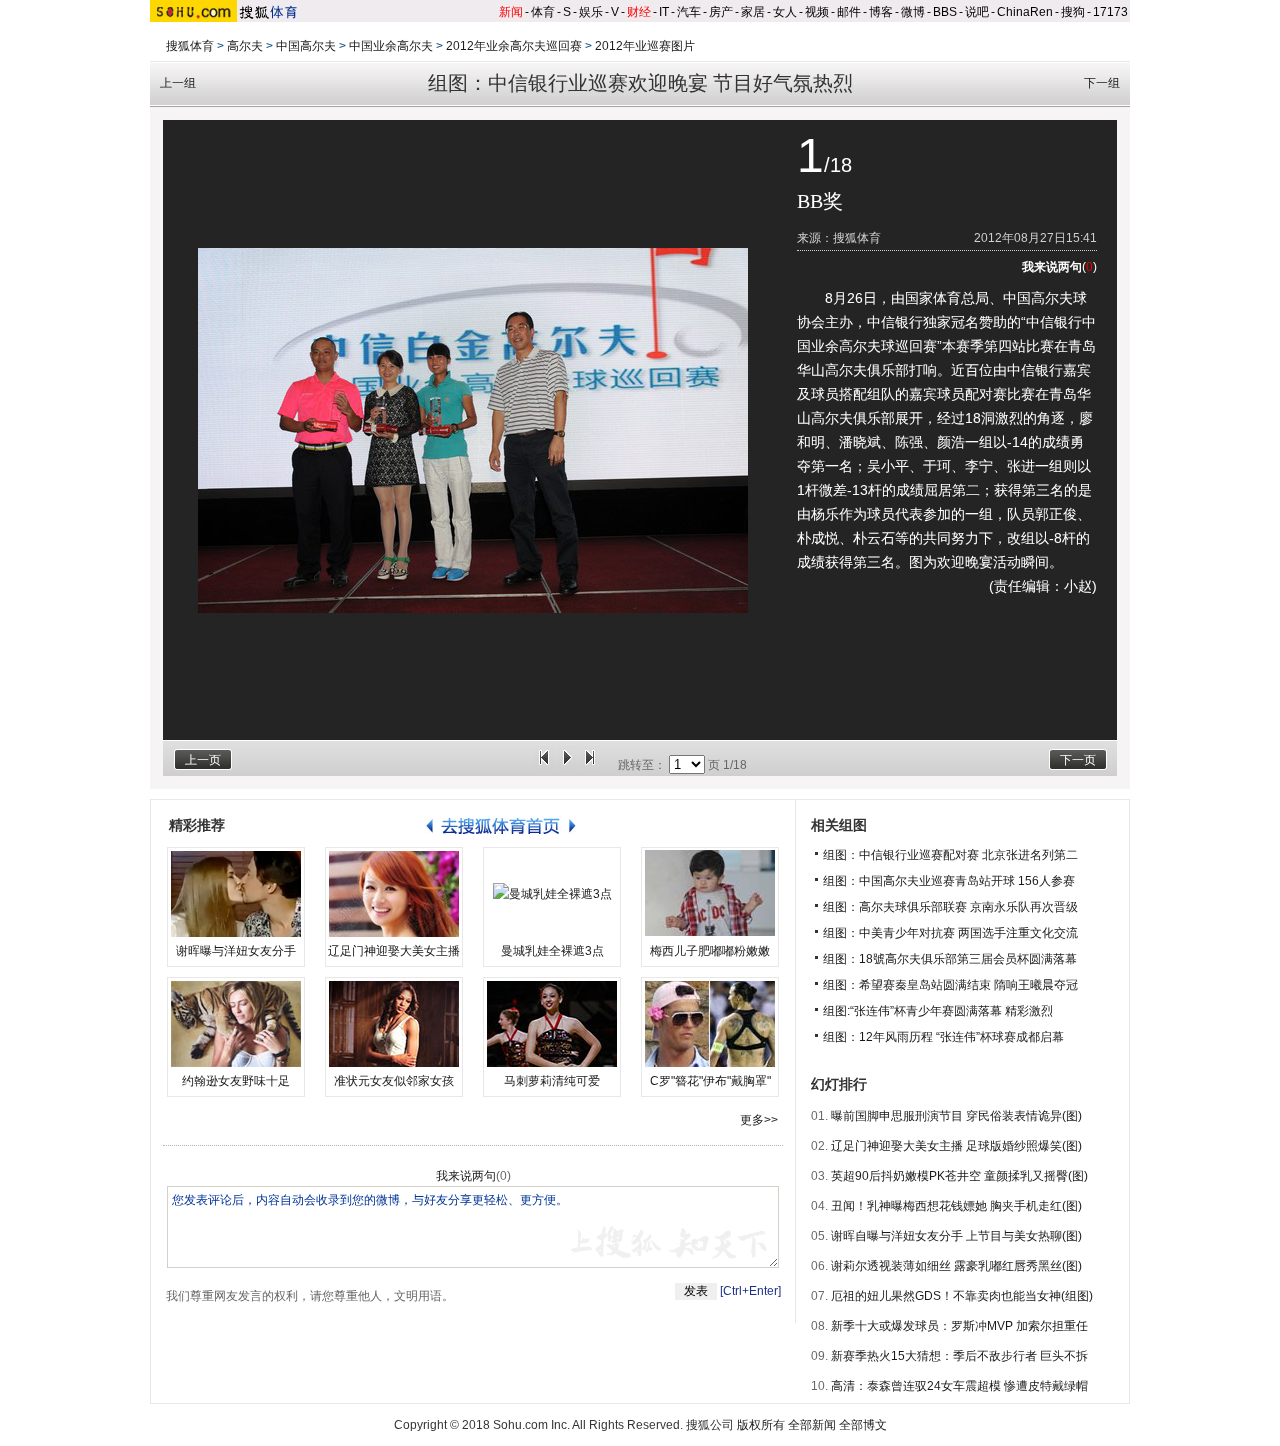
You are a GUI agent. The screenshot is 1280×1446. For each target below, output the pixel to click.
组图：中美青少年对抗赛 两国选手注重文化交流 (950, 933)
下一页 (1078, 760)
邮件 (849, 12)
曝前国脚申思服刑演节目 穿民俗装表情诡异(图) (956, 1116)
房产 (721, 12)
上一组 (178, 83)
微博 (913, 12)
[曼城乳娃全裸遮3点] (552, 894)
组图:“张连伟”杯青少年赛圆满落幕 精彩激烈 (938, 1011)
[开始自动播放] (567, 765)
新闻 (511, 12)
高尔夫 (245, 46)
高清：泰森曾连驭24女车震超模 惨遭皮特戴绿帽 (959, 1386)
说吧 (977, 12)
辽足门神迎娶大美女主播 (394, 951)
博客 (881, 12)
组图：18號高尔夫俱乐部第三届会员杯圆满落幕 (950, 959)
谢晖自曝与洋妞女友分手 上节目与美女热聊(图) (956, 1236)
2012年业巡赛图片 (645, 46)
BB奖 (820, 201)
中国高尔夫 (306, 46)
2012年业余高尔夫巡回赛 (514, 46)
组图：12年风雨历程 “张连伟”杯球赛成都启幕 (943, 1037)
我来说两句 (1052, 267)
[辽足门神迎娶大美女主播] (394, 894)
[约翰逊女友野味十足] (236, 1024)
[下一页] (590, 765)
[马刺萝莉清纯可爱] (552, 1024)
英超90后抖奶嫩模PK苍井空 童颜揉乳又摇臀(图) (959, 1176)
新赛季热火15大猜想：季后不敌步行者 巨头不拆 (959, 1356)
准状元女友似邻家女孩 (394, 1081)
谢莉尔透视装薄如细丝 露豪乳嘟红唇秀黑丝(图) (956, 1266)
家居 (753, 12)
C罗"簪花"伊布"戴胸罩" (710, 1081)
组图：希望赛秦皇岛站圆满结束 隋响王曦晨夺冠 (950, 985)
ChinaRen (1025, 12)
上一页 (203, 760)
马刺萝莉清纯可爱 (552, 1081)
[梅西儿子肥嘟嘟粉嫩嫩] (710, 894)
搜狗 (1073, 12)
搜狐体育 (190, 46)
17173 (1110, 12)
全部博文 (863, 1425)
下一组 (1102, 83)
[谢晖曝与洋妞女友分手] (236, 894)
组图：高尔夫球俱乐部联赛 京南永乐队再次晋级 (950, 907)
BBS (945, 12)
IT (664, 12)
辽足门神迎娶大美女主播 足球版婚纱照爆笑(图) (956, 1146)
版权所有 (761, 1425)
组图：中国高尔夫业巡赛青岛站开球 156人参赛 (949, 881)
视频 (817, 12)
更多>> (759, 1120)
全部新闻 (812, 1425)
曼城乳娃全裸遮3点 (552, 951)
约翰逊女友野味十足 (236, 1081)
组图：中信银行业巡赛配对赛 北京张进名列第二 (950, 855)
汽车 (689, 12)
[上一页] (544, 765)
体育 (543, 12)
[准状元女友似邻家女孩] (394, 1024)
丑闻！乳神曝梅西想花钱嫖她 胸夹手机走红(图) (956, 1206)
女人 (785, 12)
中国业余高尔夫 (391, 46)
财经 (639, 12)
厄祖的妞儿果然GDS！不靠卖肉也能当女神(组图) (962, 1296)
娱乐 (591, 12)
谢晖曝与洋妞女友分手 (236, 951)
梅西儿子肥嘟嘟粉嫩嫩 (710, 951)
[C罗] (710, 1024)
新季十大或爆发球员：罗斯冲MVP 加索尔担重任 (959, 1326)
